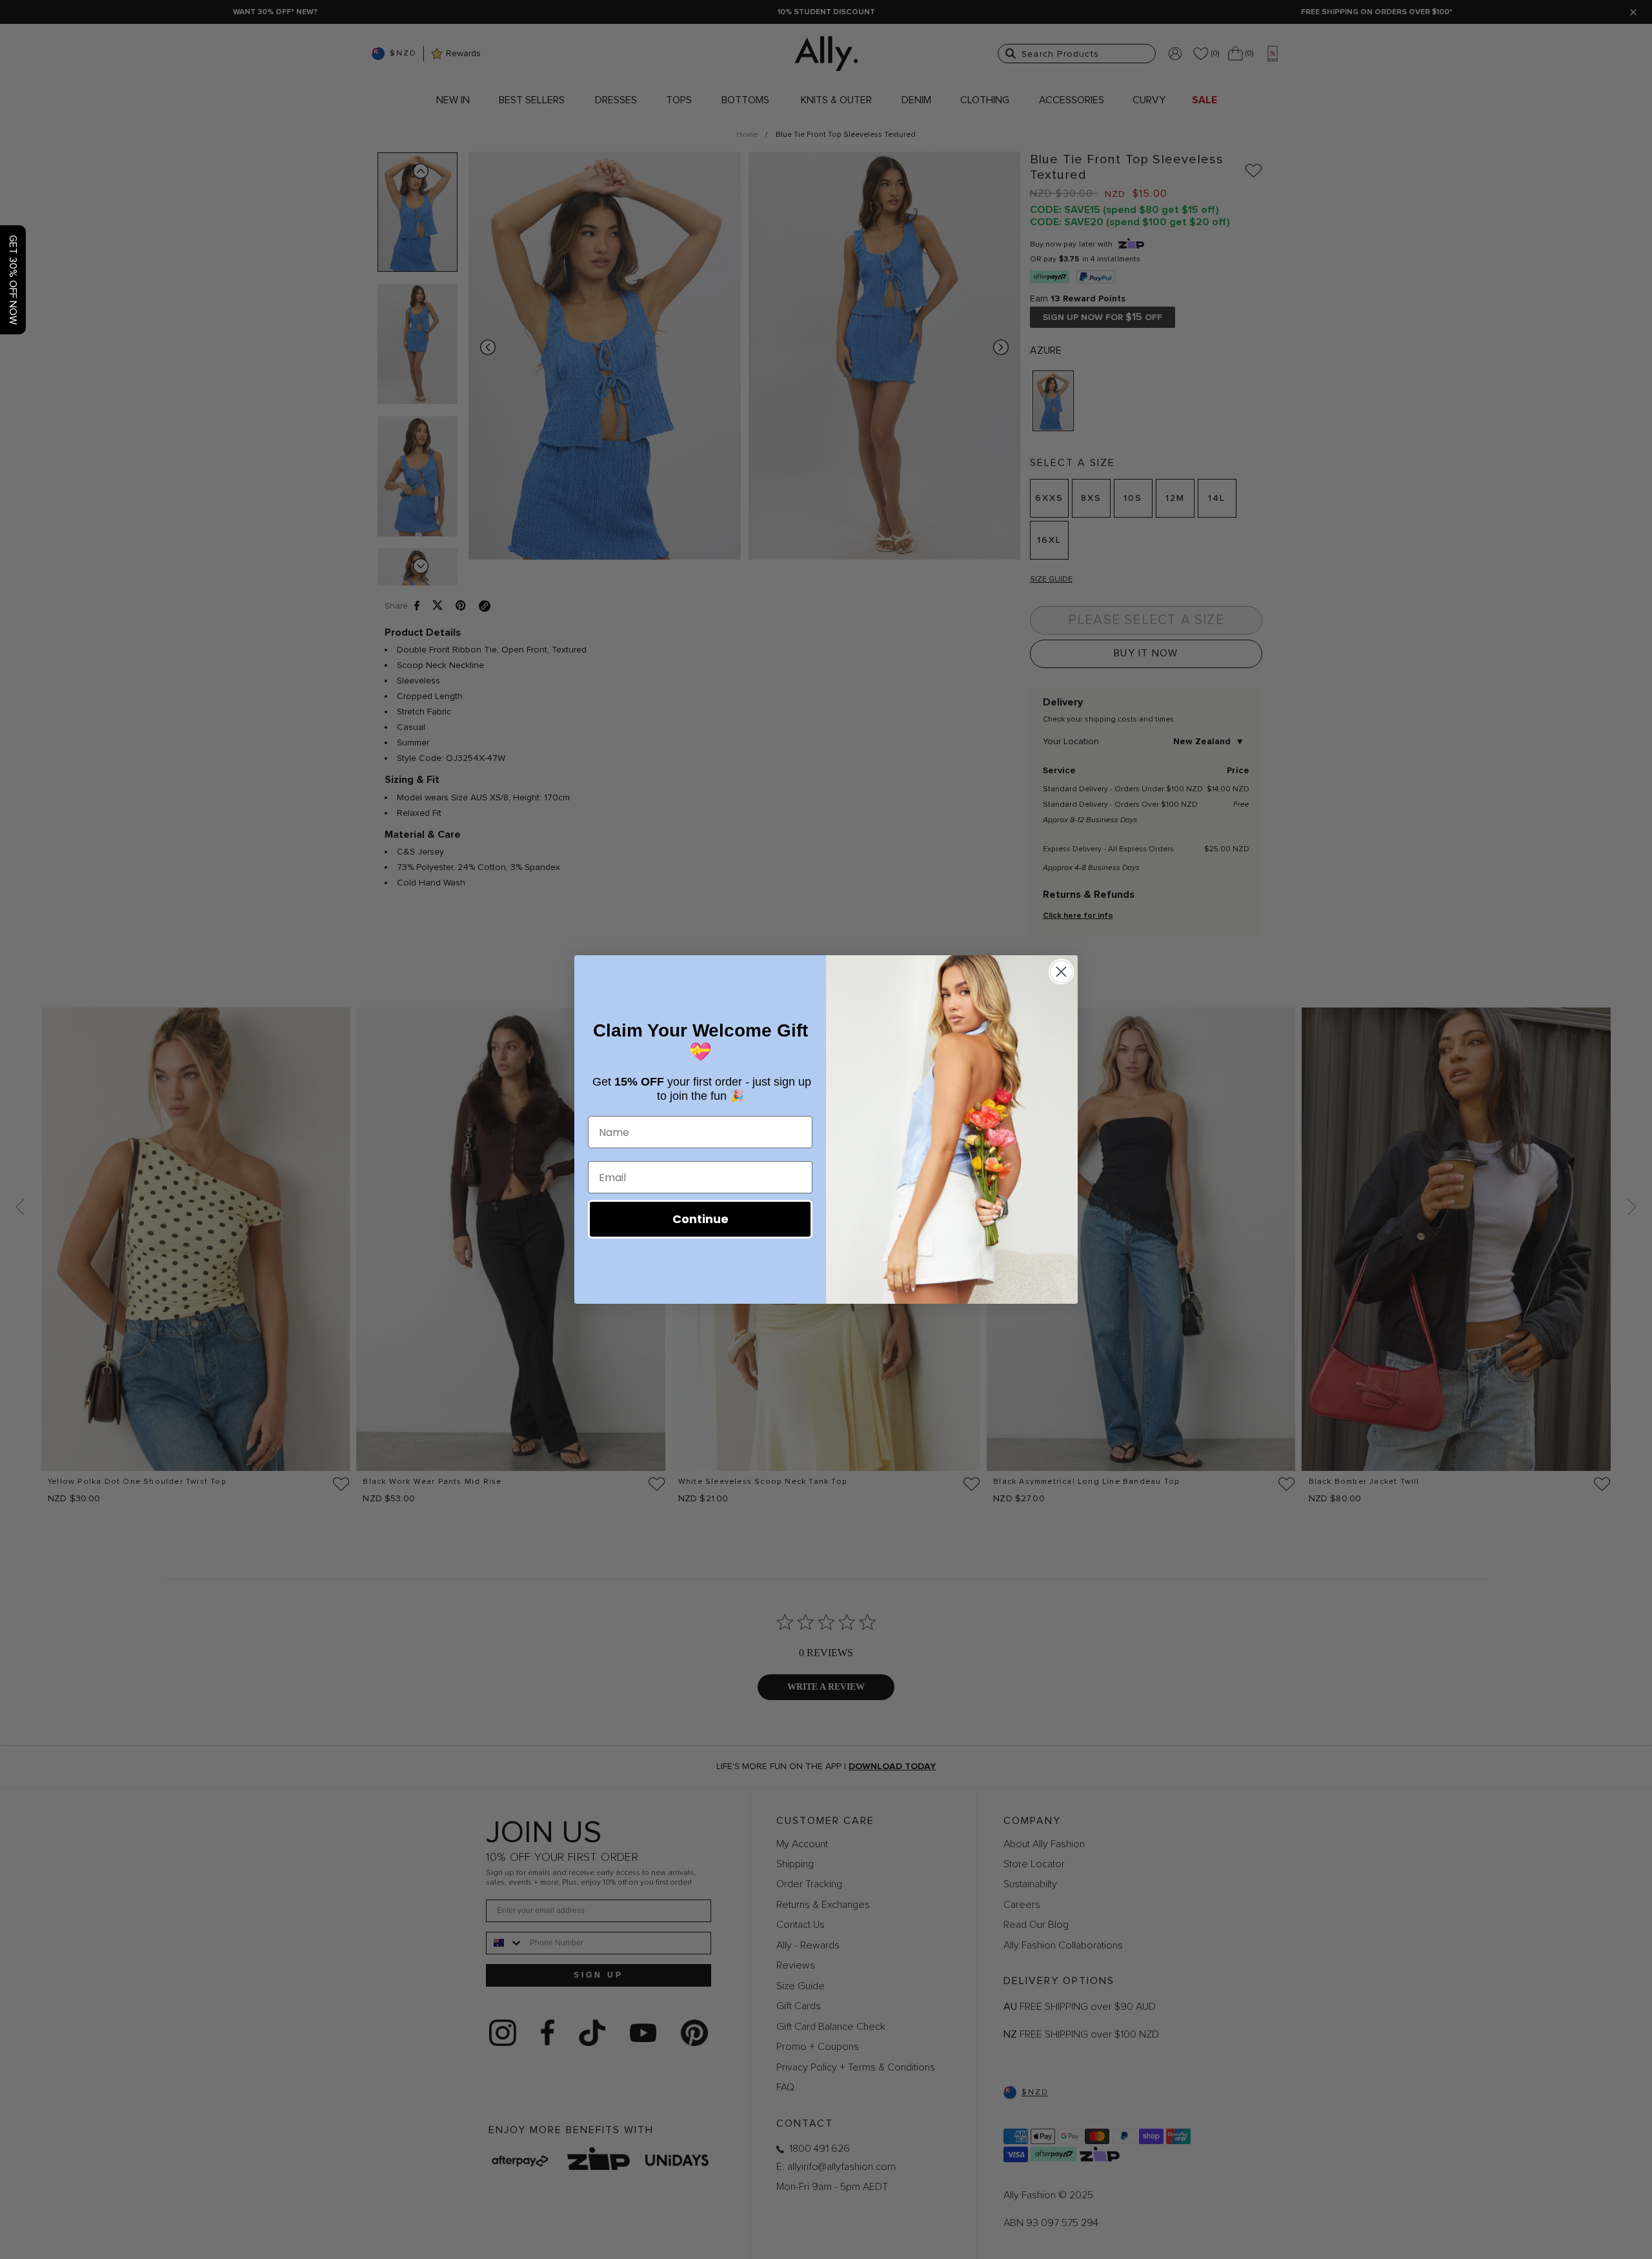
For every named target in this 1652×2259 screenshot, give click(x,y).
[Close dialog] (1061, 972)
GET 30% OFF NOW (13, 280)
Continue (700, 1219)
